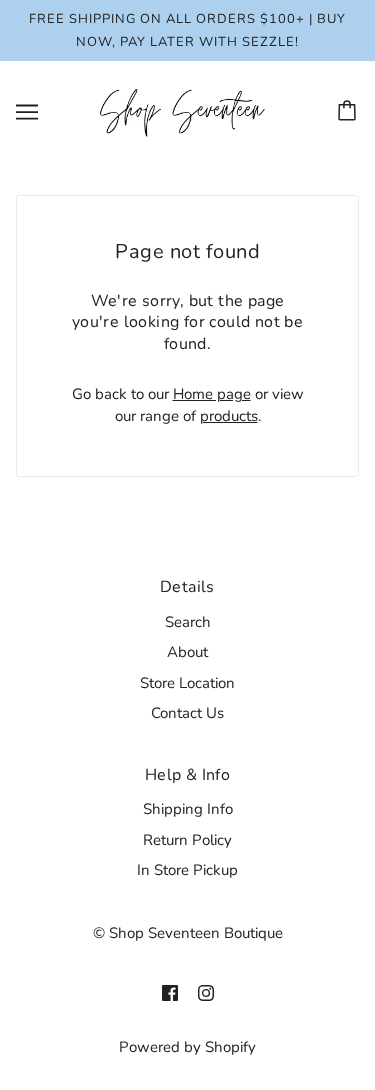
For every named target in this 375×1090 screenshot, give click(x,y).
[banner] (183, 111)
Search (188, 622)
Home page (212, 394)
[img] (170, 992)
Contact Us (187, 713)
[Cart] (350, 112)
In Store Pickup (187, 870)
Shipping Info (188, 809)
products (229, 416)
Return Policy (187, 840)
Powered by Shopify (187, 1047)
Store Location (187, 683)
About (187, 652)
